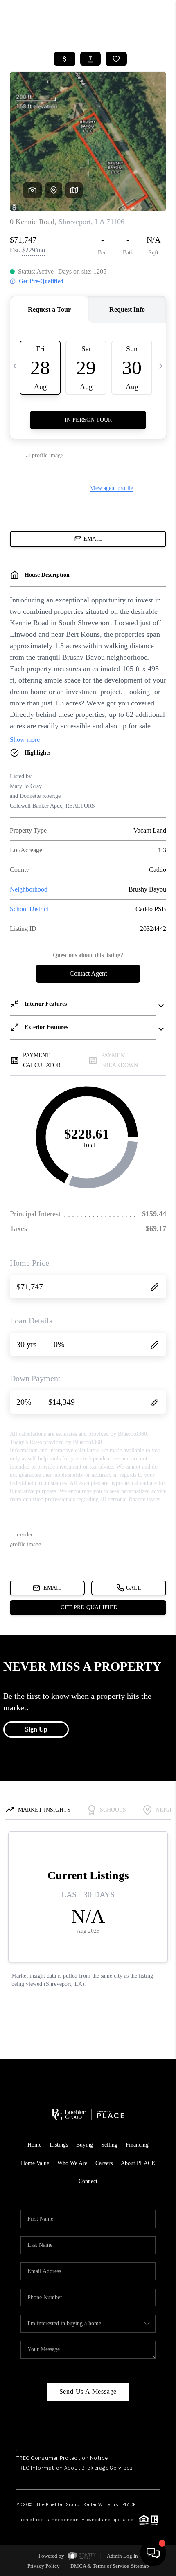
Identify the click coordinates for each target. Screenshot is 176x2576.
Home (34, 2145)
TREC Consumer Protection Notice (62, 2458)
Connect (88, 2181)
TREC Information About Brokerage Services (74, 2468)
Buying (85, 2145)
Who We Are (72, 2163)
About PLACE (138, 2163)
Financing (137, 2145)
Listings (59, 2145)
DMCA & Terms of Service (100, 2566)
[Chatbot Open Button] (153, 2553)
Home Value (35, 2163)
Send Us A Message (88, 2391)
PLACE (129, 2504)
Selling (109, 2145)
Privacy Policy (44, 2566)
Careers (104, 2163)
